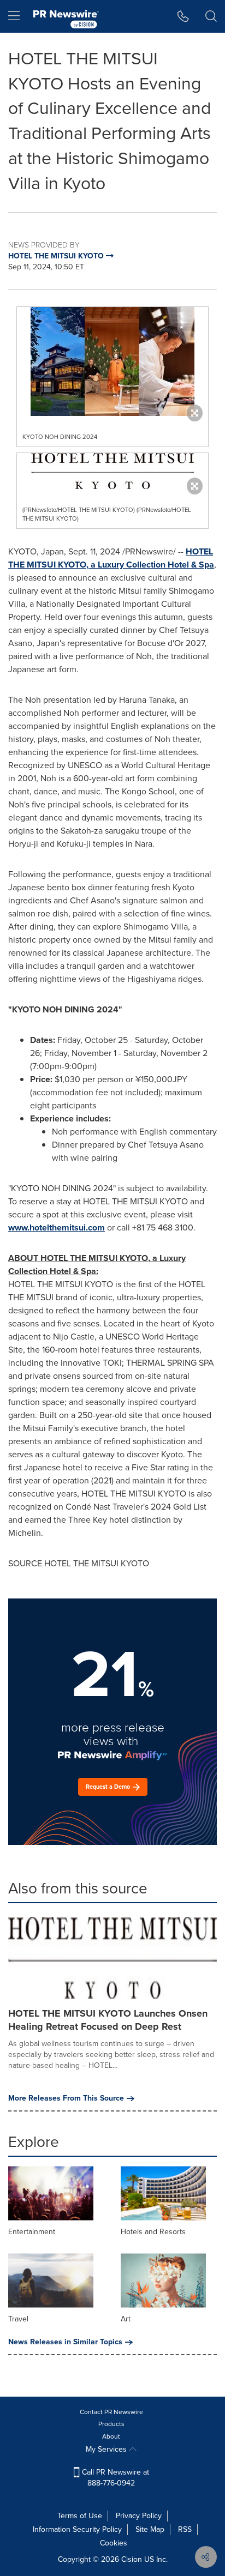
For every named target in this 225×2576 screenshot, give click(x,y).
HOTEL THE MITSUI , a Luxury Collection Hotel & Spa (111, 558)
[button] (112, 361)
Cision (132, 2559)
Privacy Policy (139, 2516)
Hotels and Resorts (153, 2232)
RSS (185, 2529)
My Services (107, 2449)
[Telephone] (183, 16)
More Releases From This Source (66, 2098)
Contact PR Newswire (111, 2412)
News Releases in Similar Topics (65, 2342)
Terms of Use (80, 2516)
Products (111, 2424)
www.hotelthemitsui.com (57, 1227)
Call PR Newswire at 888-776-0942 (114, 2478)
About (111, 2436)
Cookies (114, 2543)
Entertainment (32, 2232)
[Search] (211, 16)
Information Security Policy (77, 2529)
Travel (18, 2319)
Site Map (150, 2529)
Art (126, 2319)
